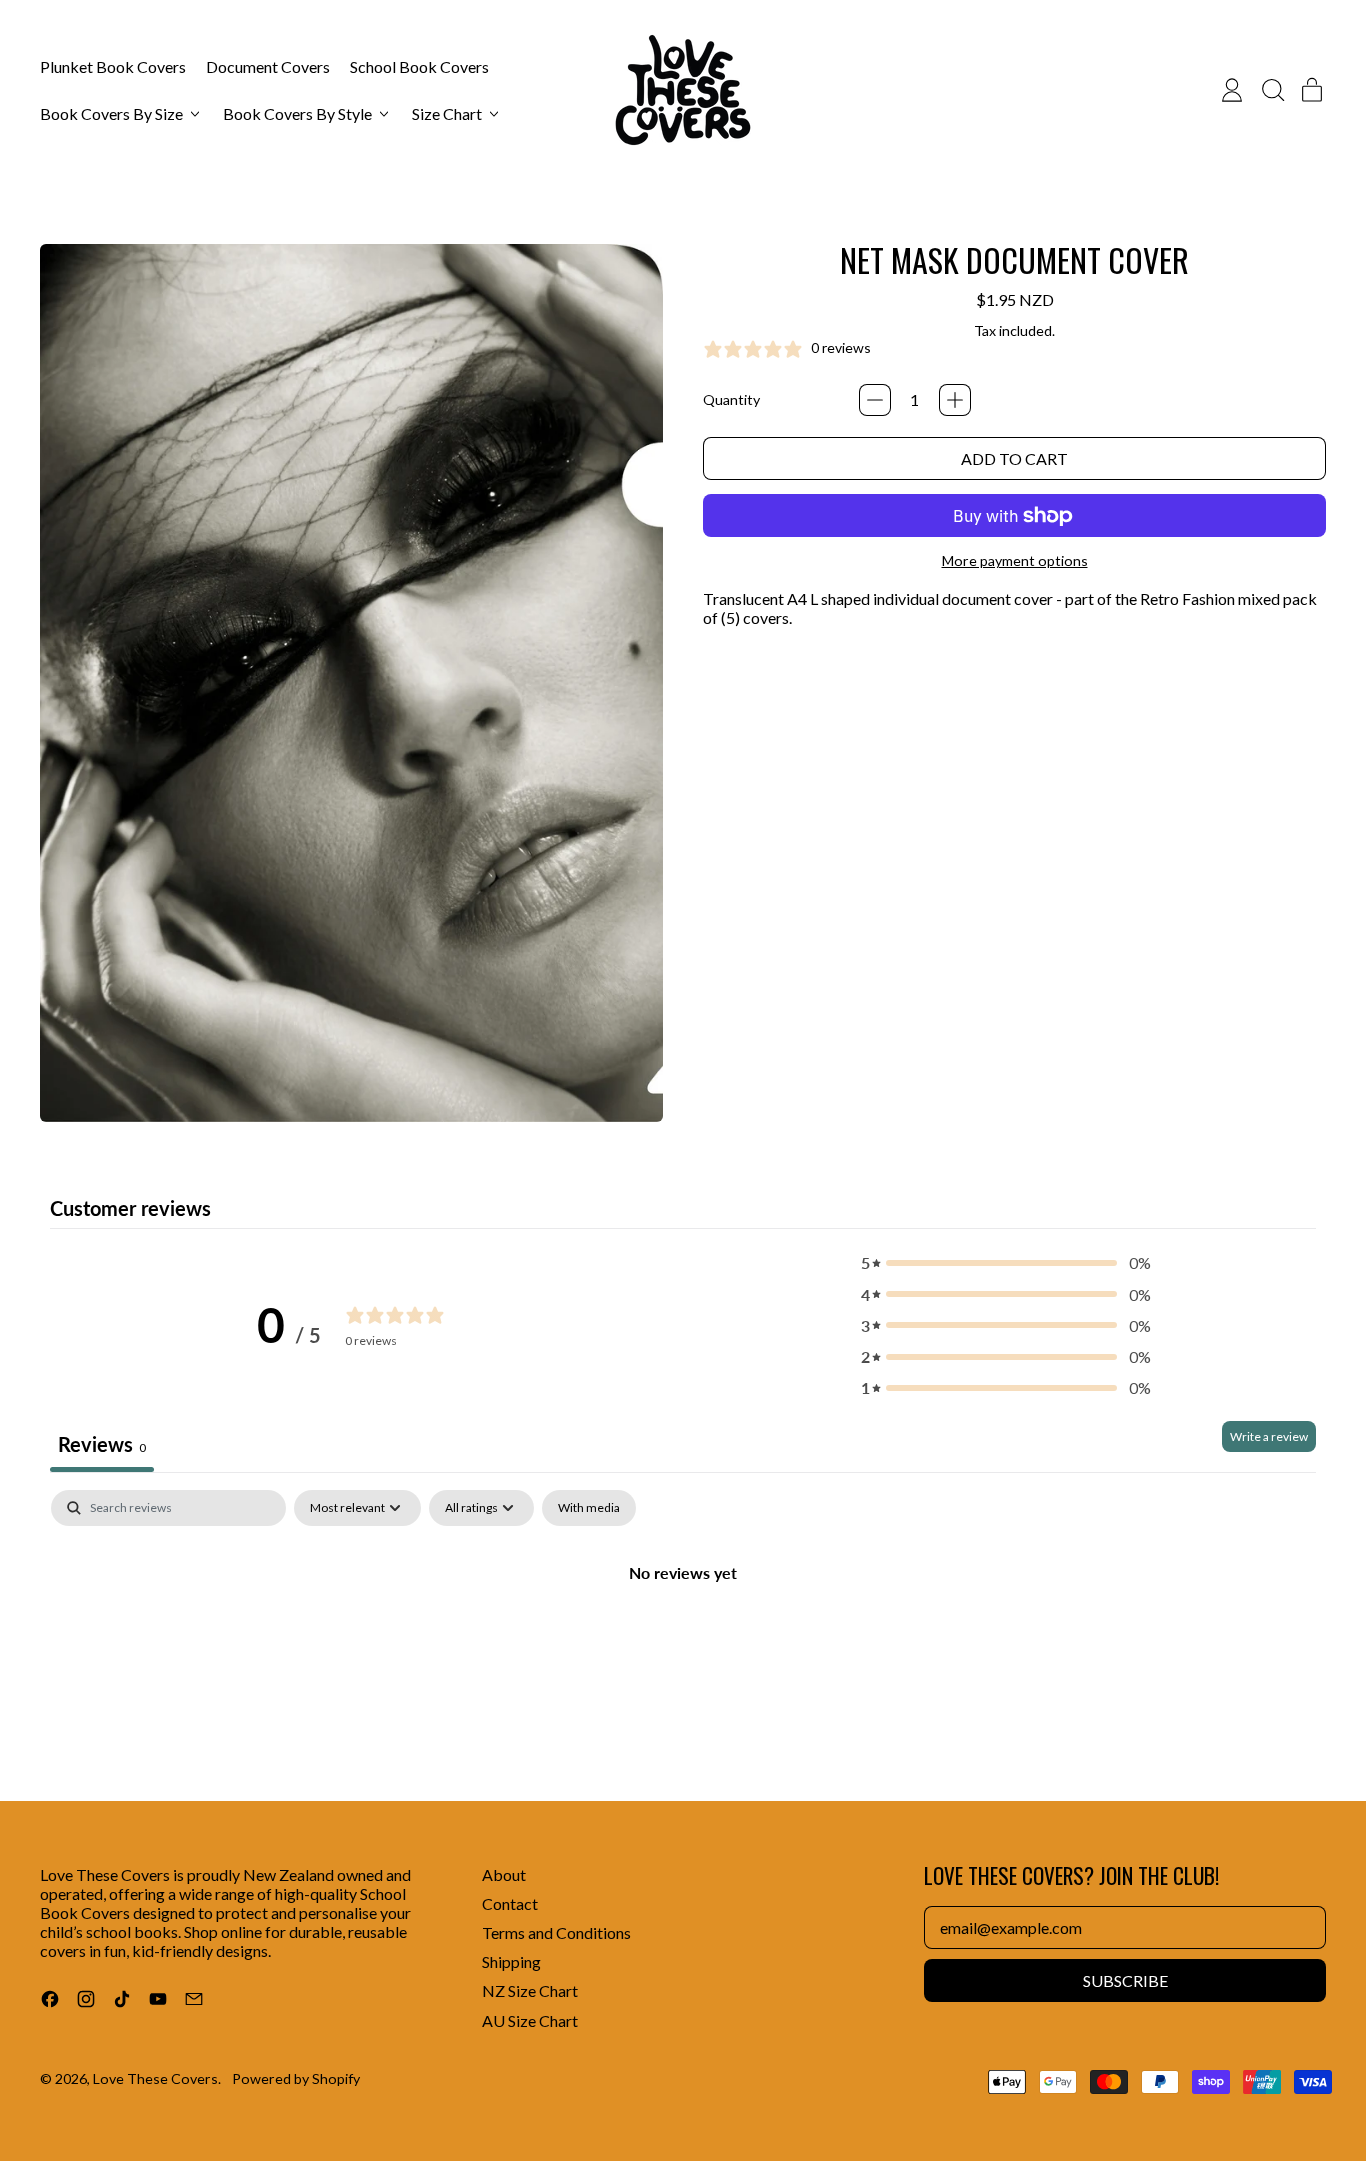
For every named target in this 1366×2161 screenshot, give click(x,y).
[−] (875, 400)
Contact (510, 1903)
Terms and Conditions (556, 1932)
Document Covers (268, 66)
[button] (1272, 90)
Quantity (731, 399)
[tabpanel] (683, 1639)
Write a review (1269, 1436)
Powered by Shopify (296, 2078)
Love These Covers (155, 2078)
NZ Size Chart (530, 1990)
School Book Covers (419, 66)
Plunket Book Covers (113, 66)
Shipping (511, 1961)
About (504, 1874)
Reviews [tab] (102, 1444)
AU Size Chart (530, 2020)
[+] (955, 400)
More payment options (1015, 560)
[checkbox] (589, 1508)
